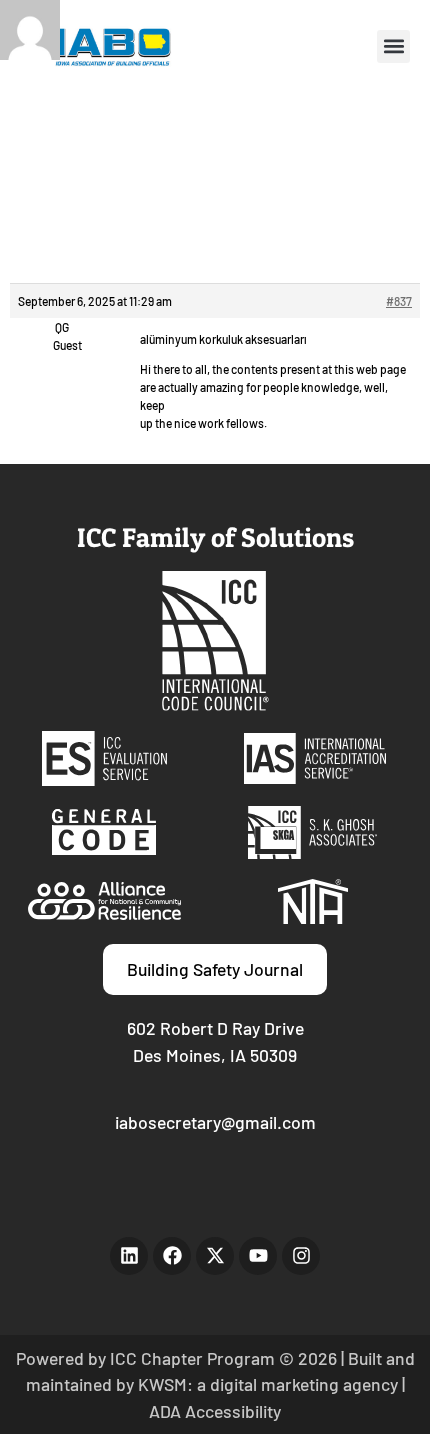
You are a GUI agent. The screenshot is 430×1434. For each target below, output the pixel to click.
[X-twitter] (215, 1256)
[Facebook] (172, 1256)
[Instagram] (301, 1256)
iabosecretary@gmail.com (215, 1122)
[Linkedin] (129, 1256)
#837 (399, 301)
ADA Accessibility (215, 1411)
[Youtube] (258, 1256)
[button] (393, 46)
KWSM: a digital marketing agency (268, 1384)
